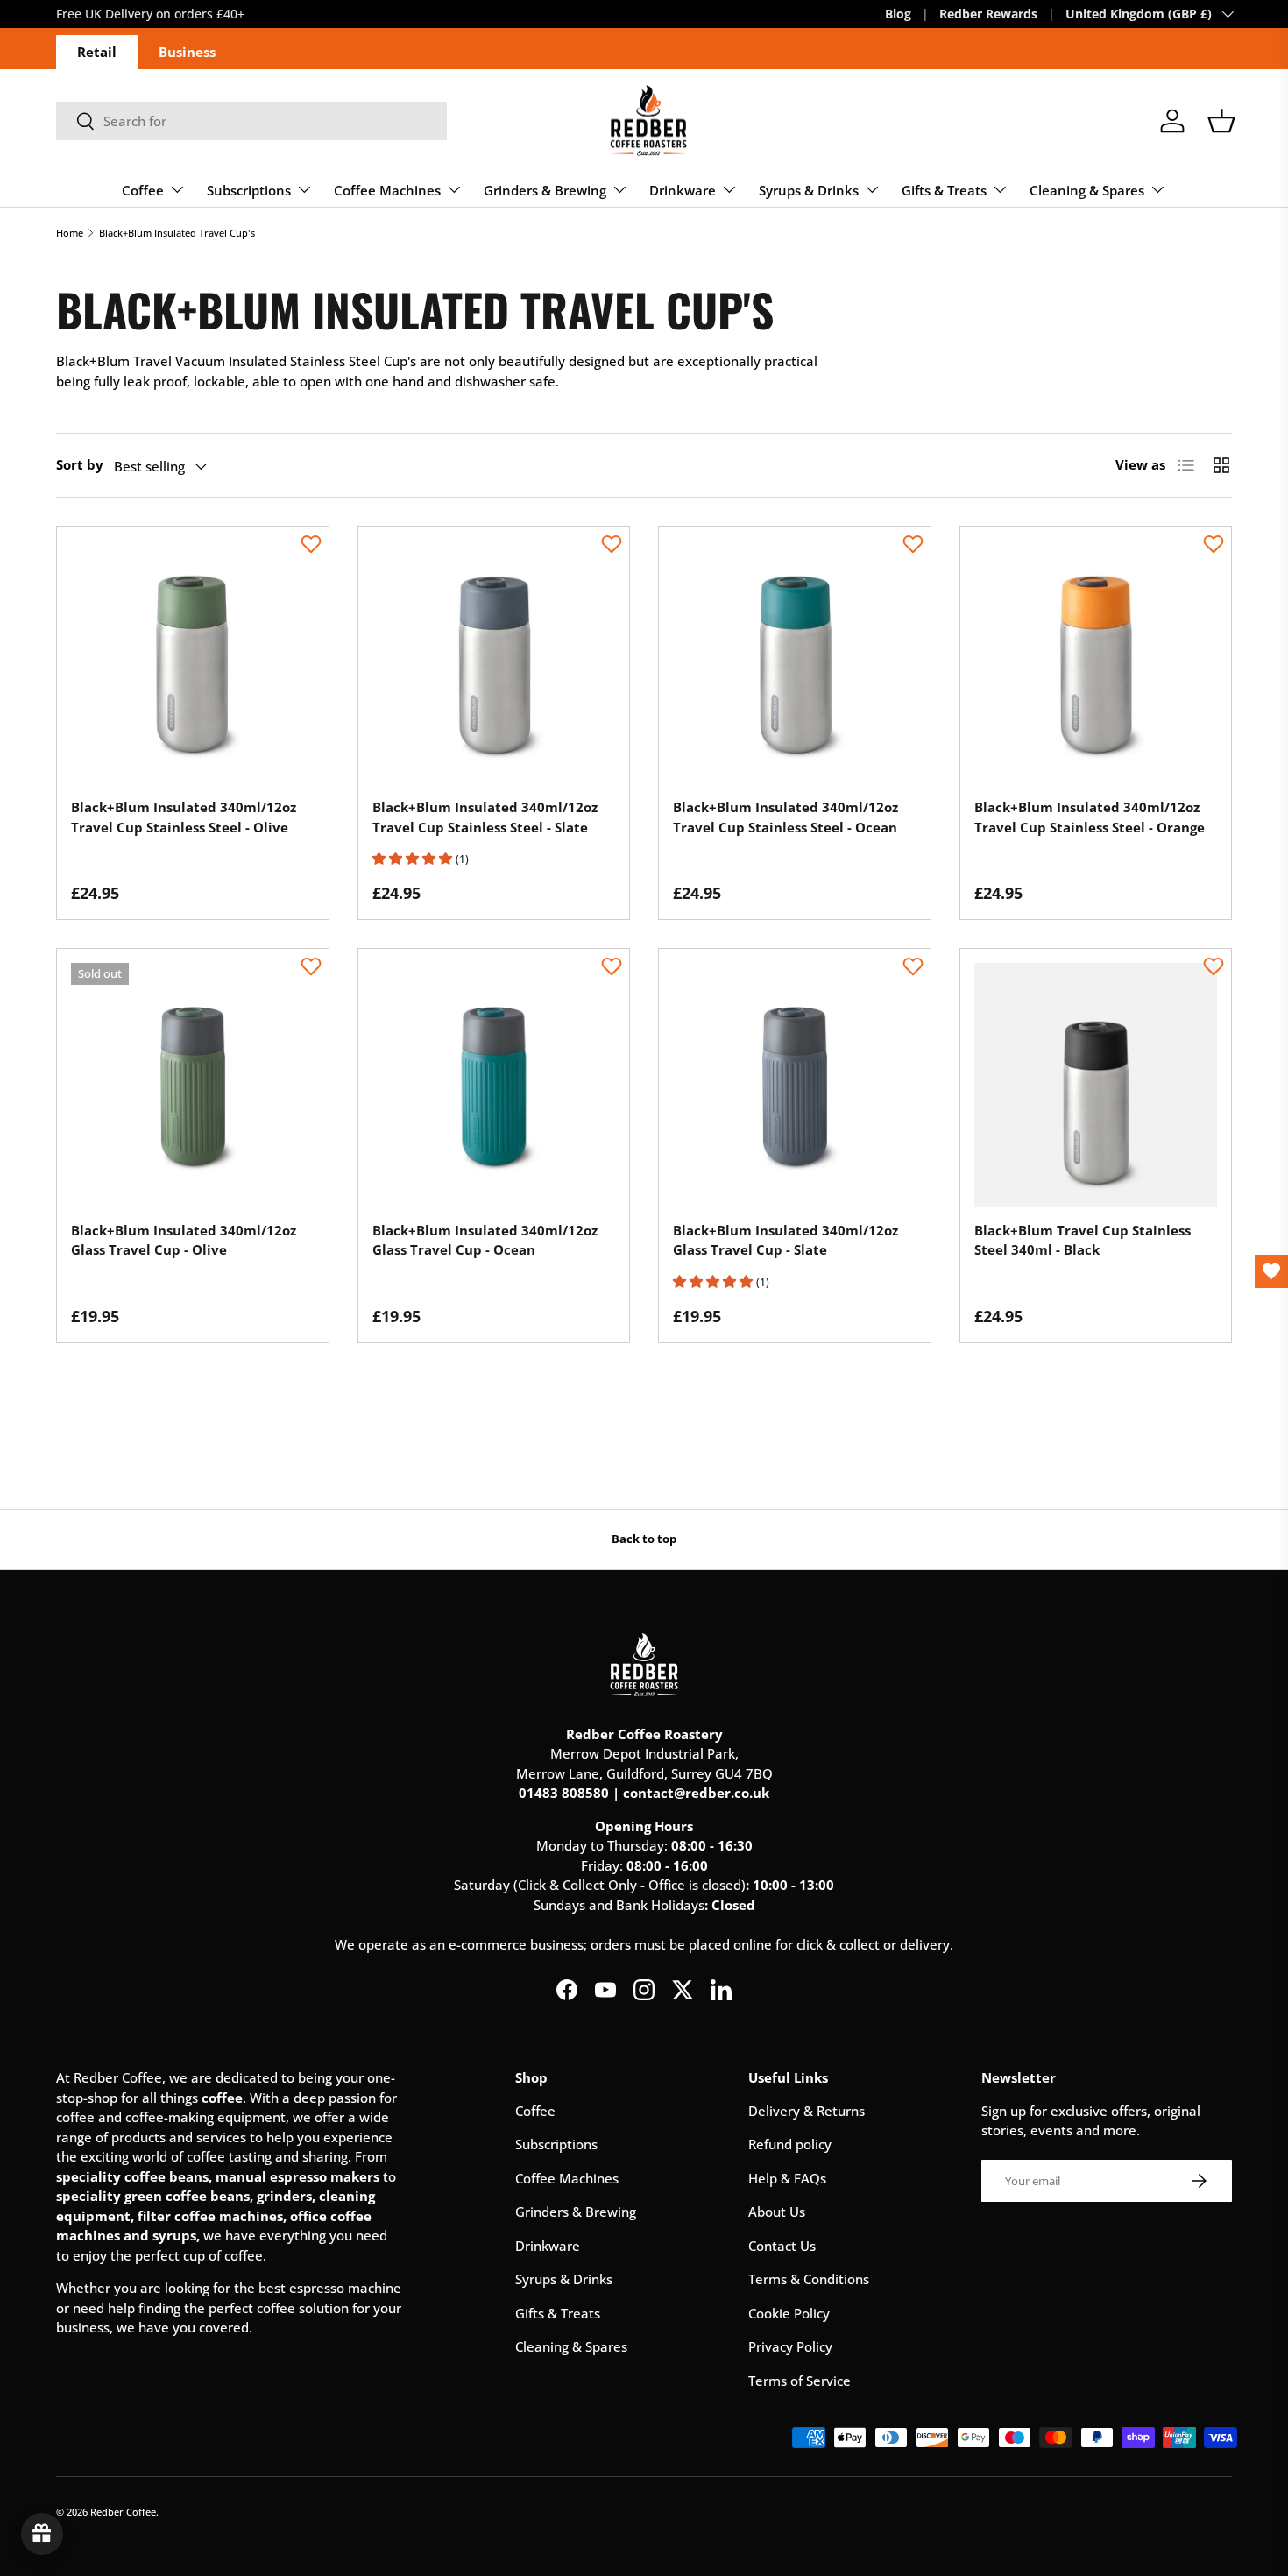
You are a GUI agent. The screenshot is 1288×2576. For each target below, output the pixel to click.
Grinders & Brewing (545, 190)
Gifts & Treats (944, 190)
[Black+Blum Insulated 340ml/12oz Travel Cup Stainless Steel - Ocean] (795, 662)
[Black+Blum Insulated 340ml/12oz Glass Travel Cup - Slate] (795, 1085)
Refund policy (790, 2144)
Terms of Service (800, 2381)
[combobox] (251, 121)
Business (187, 52)
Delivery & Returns (807, 2111)
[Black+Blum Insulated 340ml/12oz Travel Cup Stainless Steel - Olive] (193, 662)
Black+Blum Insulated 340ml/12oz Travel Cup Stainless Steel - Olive (184, 817)
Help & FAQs (787, 2178)
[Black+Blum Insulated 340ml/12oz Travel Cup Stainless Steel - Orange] (1096, 662)
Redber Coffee (123, 2512)
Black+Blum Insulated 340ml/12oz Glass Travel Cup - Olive (184, 1240)
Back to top (644, 1539)
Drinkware (683, 190)
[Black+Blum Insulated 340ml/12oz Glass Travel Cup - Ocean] (494, 1085)
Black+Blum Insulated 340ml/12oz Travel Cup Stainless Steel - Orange (1090, 817)
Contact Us (782, 2246)
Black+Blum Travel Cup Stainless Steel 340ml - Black (1083, 1240)
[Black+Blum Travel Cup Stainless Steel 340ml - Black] (1096, 1085)
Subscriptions (249, 190)
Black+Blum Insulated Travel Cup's (177, 233)
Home (70, 233)
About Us (777, 2212)
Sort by (80, 464)
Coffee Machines (387, 190)
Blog (898, 14)
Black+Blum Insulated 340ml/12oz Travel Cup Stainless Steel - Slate (485, 817)
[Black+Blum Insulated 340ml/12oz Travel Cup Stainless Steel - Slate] (494, 662)
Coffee (143, 190)
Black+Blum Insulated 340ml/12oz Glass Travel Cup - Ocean (485, 1240)
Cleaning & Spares (1087, 190)
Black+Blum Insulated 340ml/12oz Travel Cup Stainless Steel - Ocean (786, 817)
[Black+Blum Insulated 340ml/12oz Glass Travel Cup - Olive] (193, 1085)
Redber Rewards (988, 14)
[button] (1221, 121)
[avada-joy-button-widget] (42, 2534)
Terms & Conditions (809, 2279)
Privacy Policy (790, 2346)
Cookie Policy (789, 2313)
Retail (97, 52)
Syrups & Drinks (809, 190)
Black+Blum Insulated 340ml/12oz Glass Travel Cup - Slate (786, 1240)
